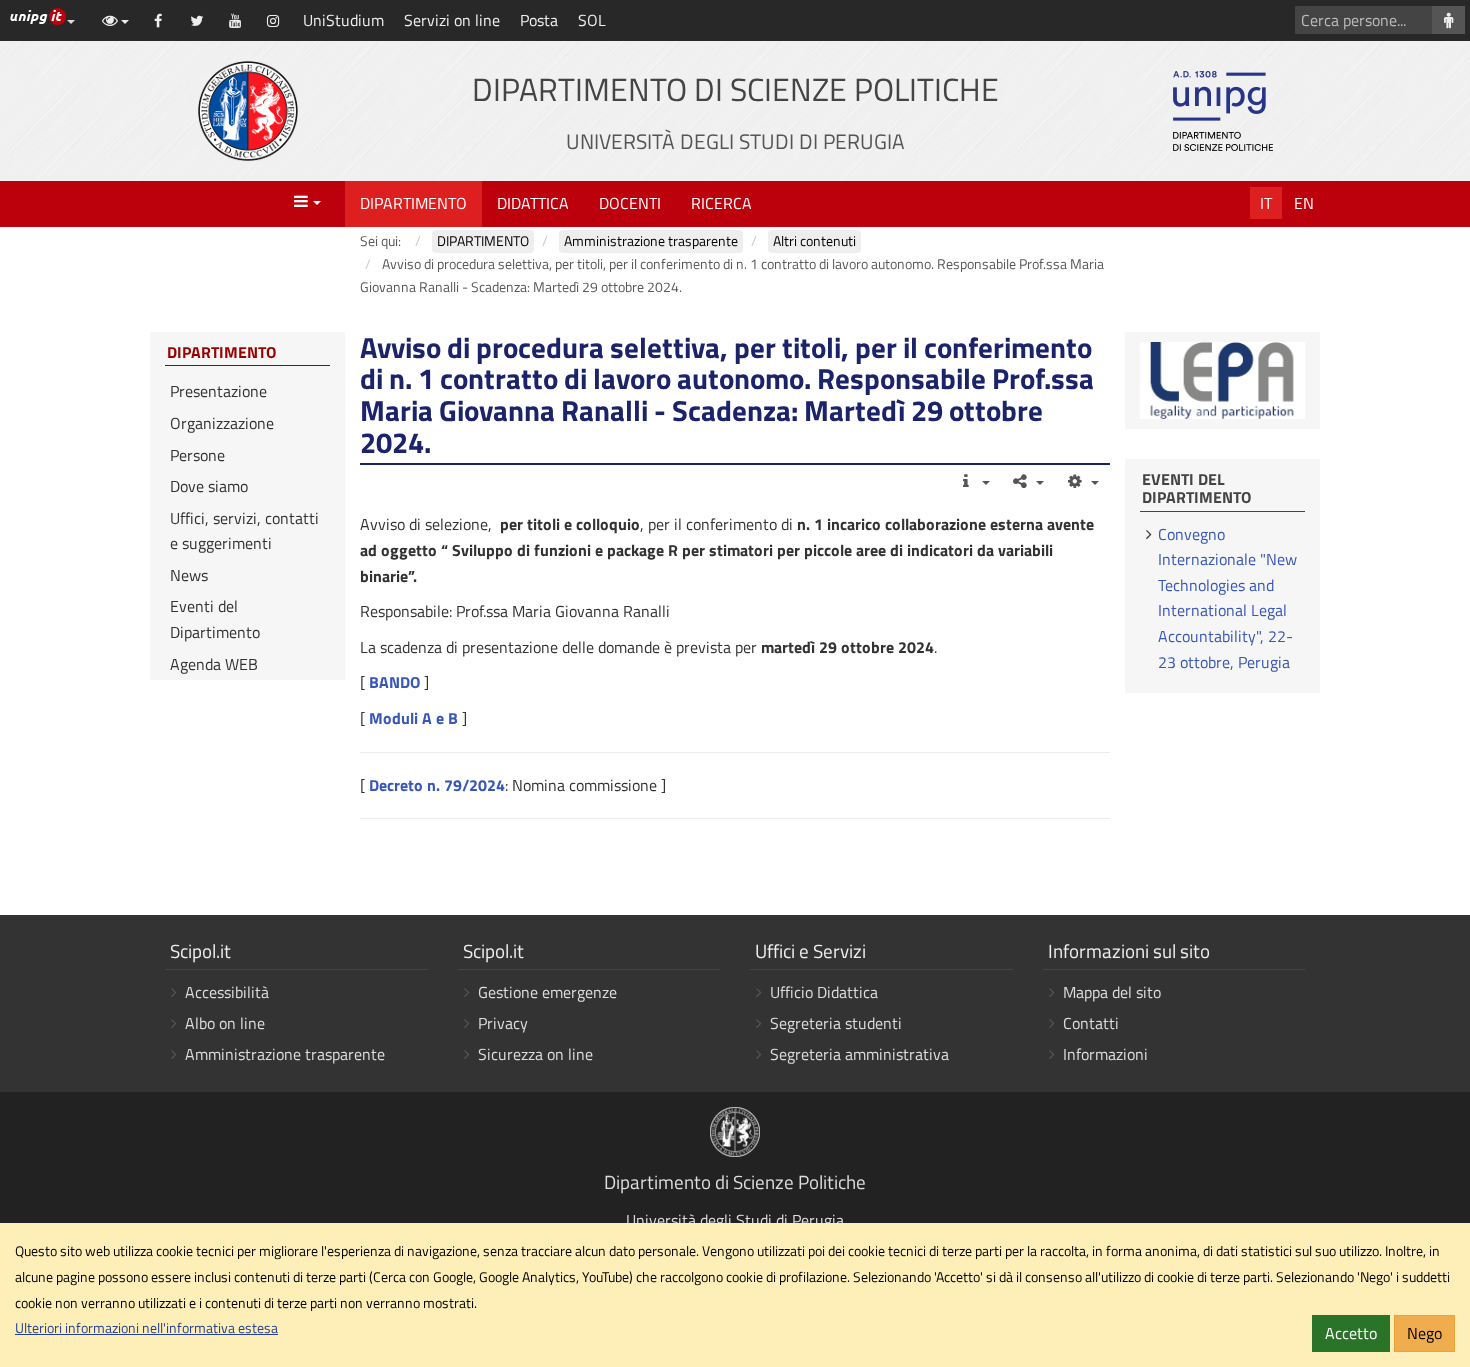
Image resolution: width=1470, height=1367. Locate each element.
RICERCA (721, 203)
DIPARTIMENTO (413, 203)
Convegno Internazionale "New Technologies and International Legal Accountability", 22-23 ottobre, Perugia (1227, 598)
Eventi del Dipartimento (215, 619)
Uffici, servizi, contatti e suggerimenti (244, 531)
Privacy (503, 1023)
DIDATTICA (533, 203)
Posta (539, 20)
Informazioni (1105, 1054)
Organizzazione (222, 423)
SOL (592, 20)
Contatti (1091, 1023)
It (1266, 203)
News (189, 575)
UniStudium (343, 20)
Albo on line (225, 1023)
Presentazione (218, 391)
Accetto (1351, 1333)
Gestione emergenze (547, 992)
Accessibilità (227, 992)
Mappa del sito (1112, 992)
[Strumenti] (1081, 481)
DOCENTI (630, 203)
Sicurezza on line (535, 1054)
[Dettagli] (972, 481)
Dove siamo (209, 486)
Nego (1424, 1333)
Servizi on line (452, 20)
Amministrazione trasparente (285, 1054)
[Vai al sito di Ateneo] (248, 111)
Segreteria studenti (836, 1023)
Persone (197, 455)
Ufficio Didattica (824, 992)
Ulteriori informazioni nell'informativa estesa (146, 1328)
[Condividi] (1027, 481)
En (1304, 203)
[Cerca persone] (1448, 20)
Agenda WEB (214, 664)
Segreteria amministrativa (859, 1054)
